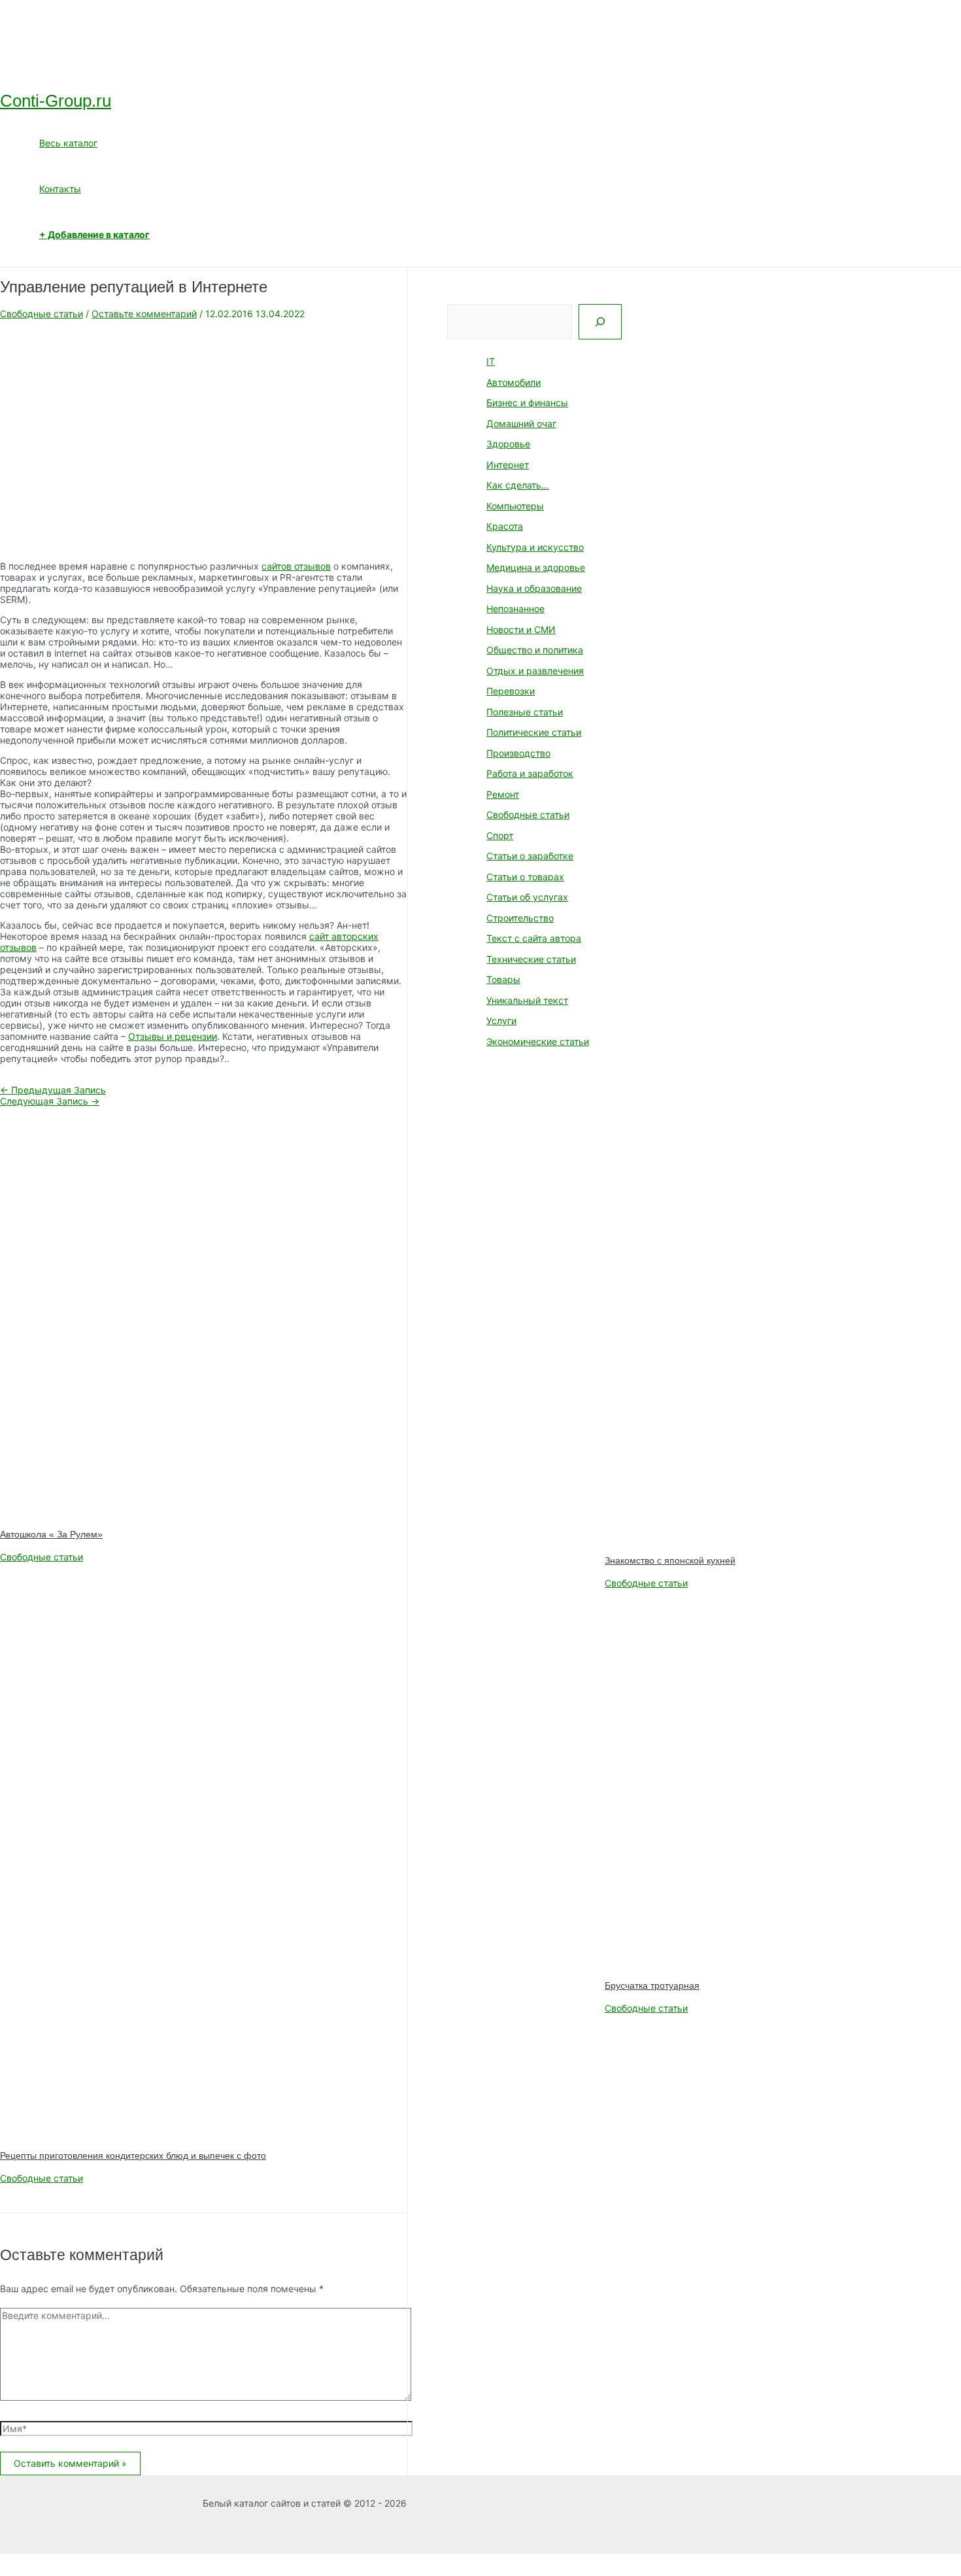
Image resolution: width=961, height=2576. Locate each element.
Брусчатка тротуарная (652, 1985)
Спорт (500, 835)
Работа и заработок (530, 773)
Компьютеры (515, 506)
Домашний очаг (521, 423)
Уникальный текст (527, 1000)
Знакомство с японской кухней (670, 1560)
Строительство (520, 918)
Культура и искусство (535, 547)
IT (491, 361)
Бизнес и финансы (527, 403)
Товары (503, 979)
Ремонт (503, 794)
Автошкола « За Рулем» (51, 1534)
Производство (518, 753)
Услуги (501, 1021)
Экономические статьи (538, 1041)
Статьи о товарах (525, 877)
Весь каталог (68, 143)
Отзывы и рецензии (173, 1036)
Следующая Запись (50, 1101)
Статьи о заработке (530, 856)
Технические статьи (531, 959)
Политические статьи (534, 732)
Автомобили (514, 382)
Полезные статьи (525, 712)
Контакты (60, 189)
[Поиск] (600, 322)
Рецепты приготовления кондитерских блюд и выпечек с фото (133, 2155)
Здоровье (508, 444)
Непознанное (515, 609)
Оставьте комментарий (144, 314)
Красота (505, 526)
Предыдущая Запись (53, 1090)
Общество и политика (535, 650)
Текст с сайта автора (534, 938)
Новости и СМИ (521, 629)
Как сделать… (518, 485)
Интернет (508, 465)
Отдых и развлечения (535, 671)
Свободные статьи (42, 314)
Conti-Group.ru (56, 101)
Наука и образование (534, 588)
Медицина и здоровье (536, 567)
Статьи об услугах (527, 897)
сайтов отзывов (296, 566)
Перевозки (511, 691)
